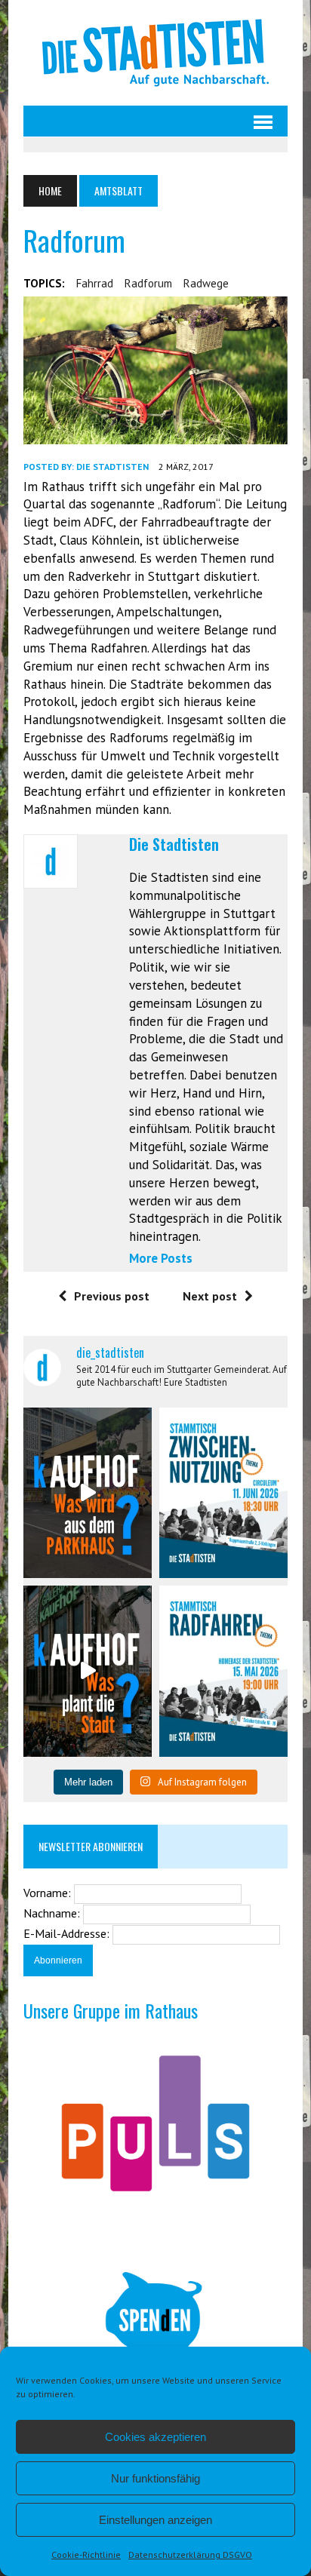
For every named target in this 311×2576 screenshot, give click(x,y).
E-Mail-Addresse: (68, 1933)
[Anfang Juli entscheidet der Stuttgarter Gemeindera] (88, 1493)
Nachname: (53, 1913)
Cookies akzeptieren (155, 2437)
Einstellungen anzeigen (155, 2520)
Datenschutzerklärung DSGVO (190, 2555)
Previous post (112, 1296)
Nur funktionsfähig (155, 2478)
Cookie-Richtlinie (86, 2555)
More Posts (161, 1258)
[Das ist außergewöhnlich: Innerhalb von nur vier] (88, 1671)
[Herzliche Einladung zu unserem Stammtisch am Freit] (223, 1671)
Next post (210, 1296)
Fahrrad (95, 283)
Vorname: (49, 1893)
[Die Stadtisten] (155, 53)
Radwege (206, 283)
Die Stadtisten (112, 467)
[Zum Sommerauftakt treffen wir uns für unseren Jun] (223, 1493)
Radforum (148, 283)
